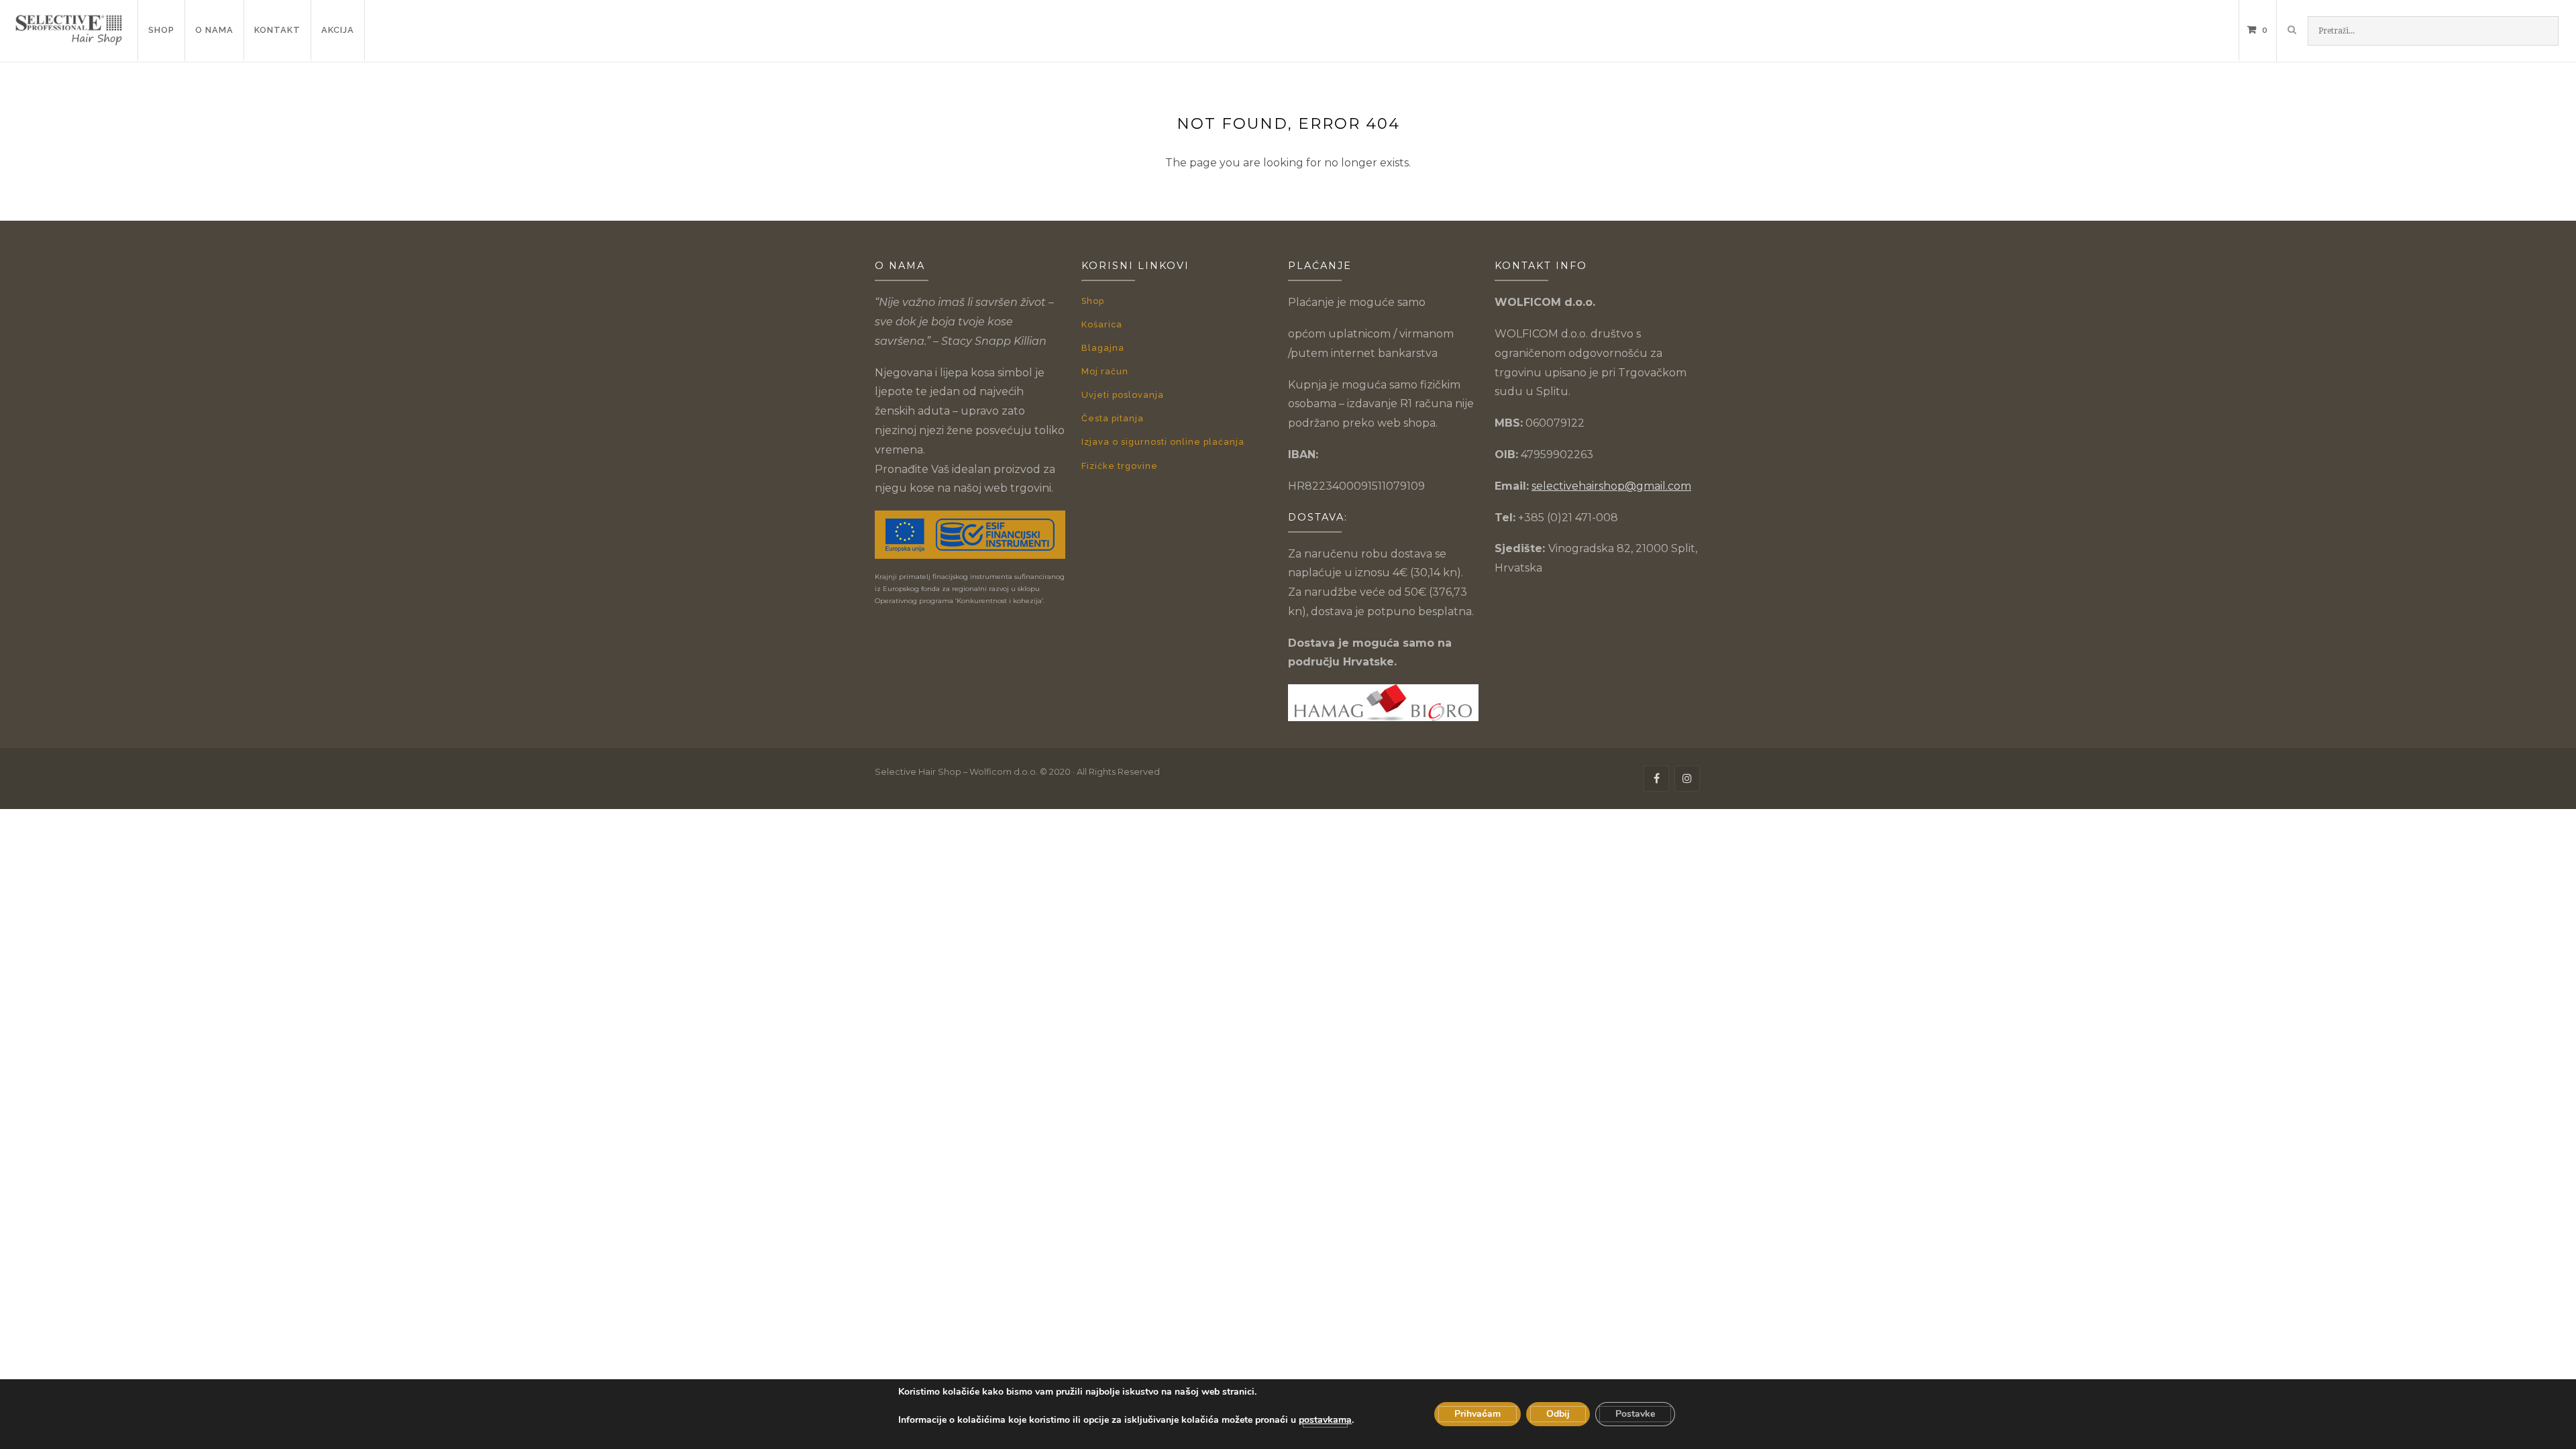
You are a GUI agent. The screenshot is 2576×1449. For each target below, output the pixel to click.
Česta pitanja (1113, 418)
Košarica (1102, 324)
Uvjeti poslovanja (1123, 395)
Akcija (338, 30)
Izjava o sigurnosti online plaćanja (1163, 442)
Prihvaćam (1478, 1414)
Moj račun (1105, 371)
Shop (161, 30)
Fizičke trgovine (1120, 466)
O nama (214, 30)
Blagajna (1103, 348)
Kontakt (277, 30)
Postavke (1635, 1414)
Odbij (1558, 1414)
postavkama (1325, 1420)
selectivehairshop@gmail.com (1611, 486)
